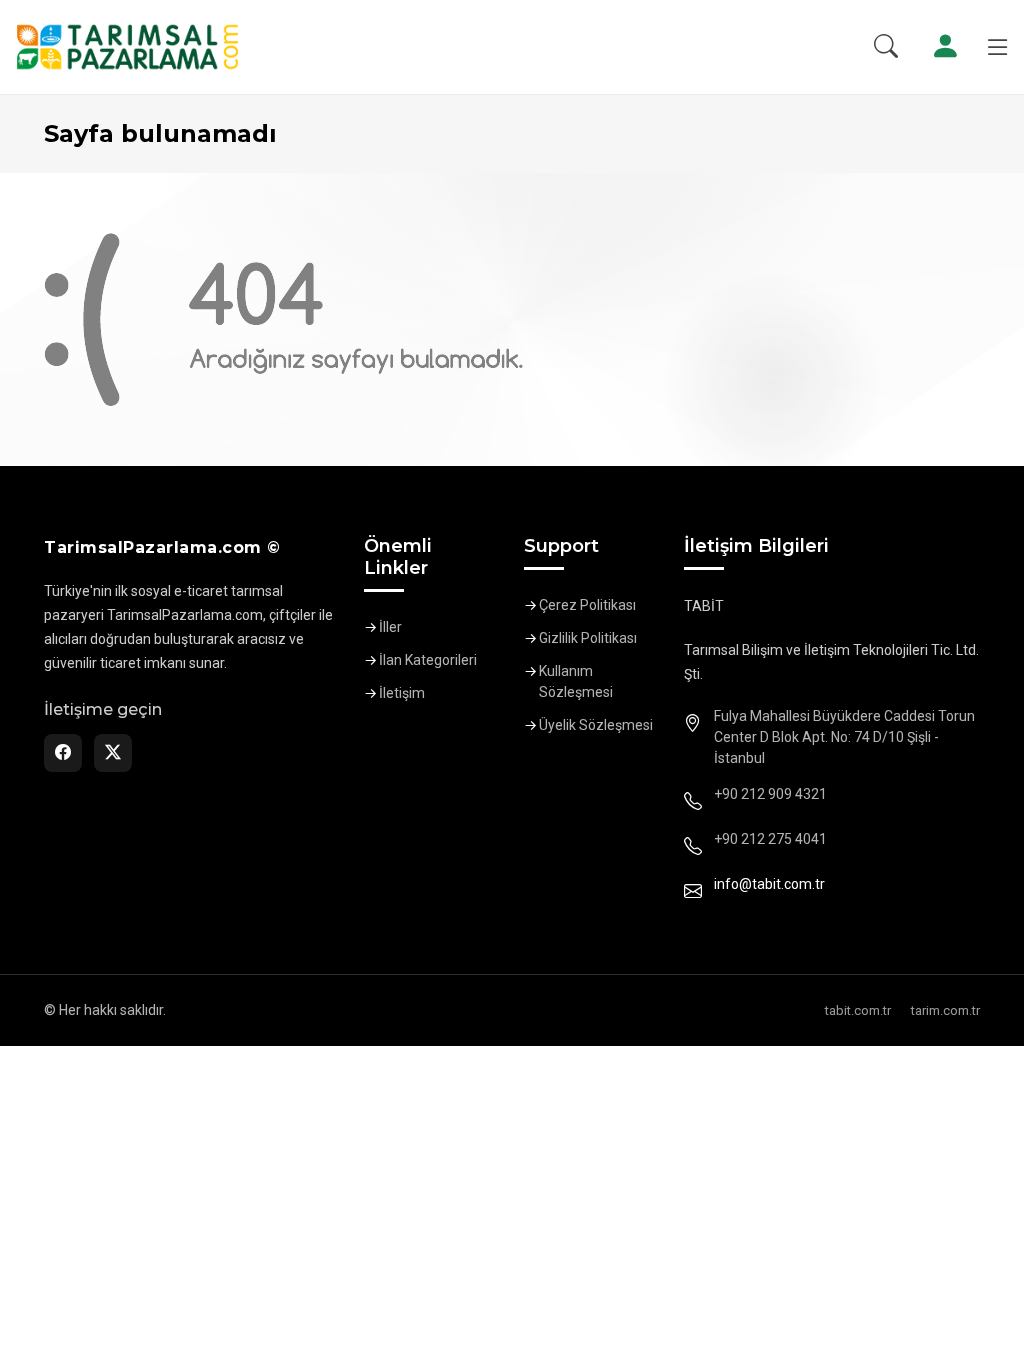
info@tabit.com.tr (769, 884)
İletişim (402, 693)
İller (390, 627)
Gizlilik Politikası (588, 638)
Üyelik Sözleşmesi (596, 725)
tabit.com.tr (858, 1010)
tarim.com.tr (945, 1010)
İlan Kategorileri (428, 660)
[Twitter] (113, 753)
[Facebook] (63, 753)
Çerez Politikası (587, 605)
